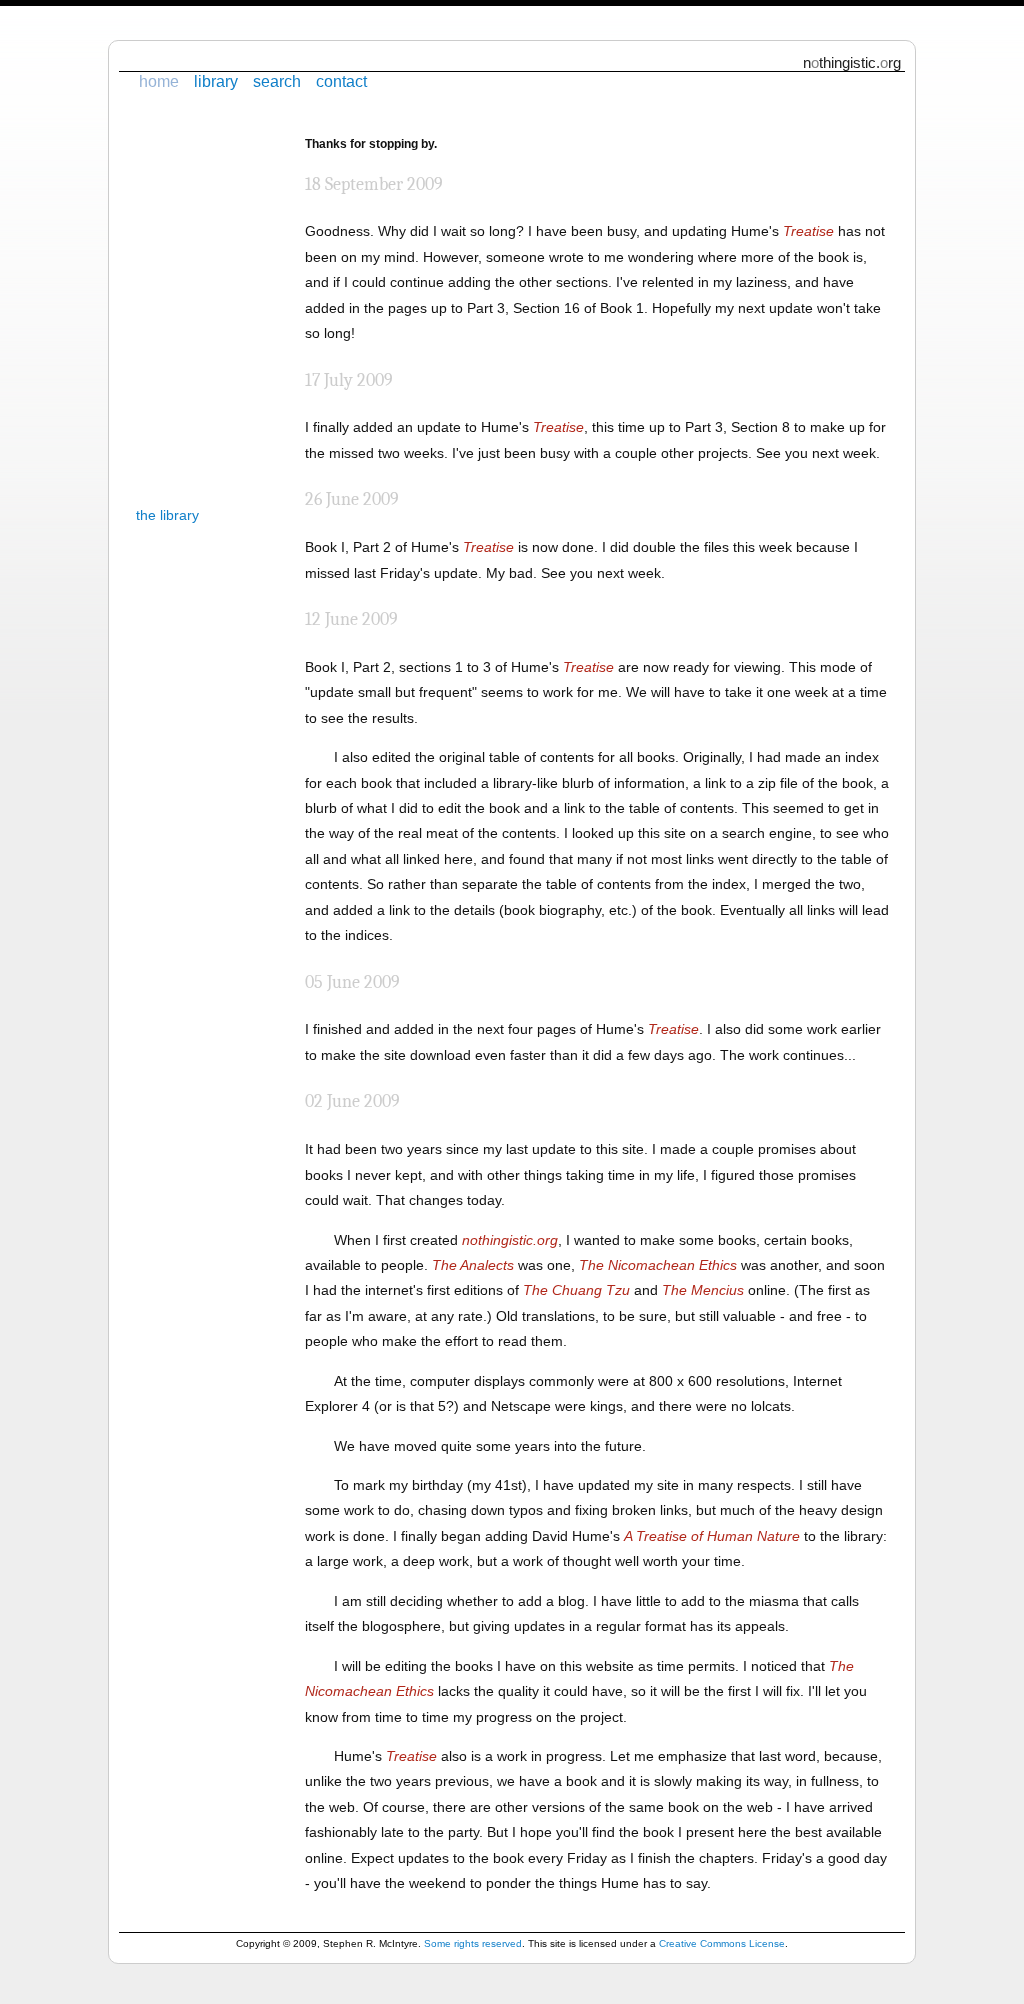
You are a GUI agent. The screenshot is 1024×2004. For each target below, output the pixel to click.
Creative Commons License (722, 1943)
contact (341, 81)
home (159, 81)
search (277, 81)
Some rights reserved (473, 1943)
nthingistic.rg (852, 62)
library (216, 81)
